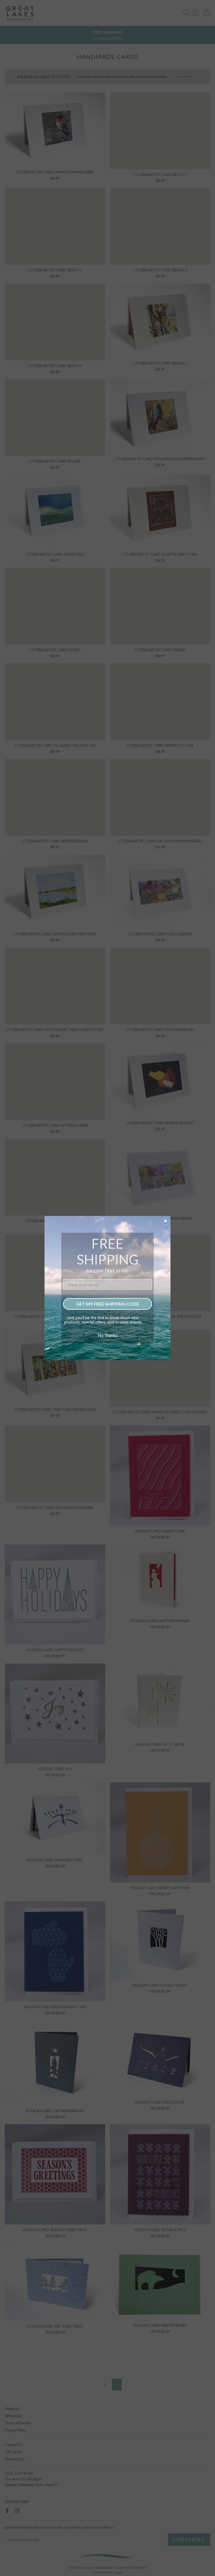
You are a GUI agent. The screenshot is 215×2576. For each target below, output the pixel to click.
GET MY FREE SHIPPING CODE (108, 1304)
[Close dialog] (165, 1221)
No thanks (108, 1335)
